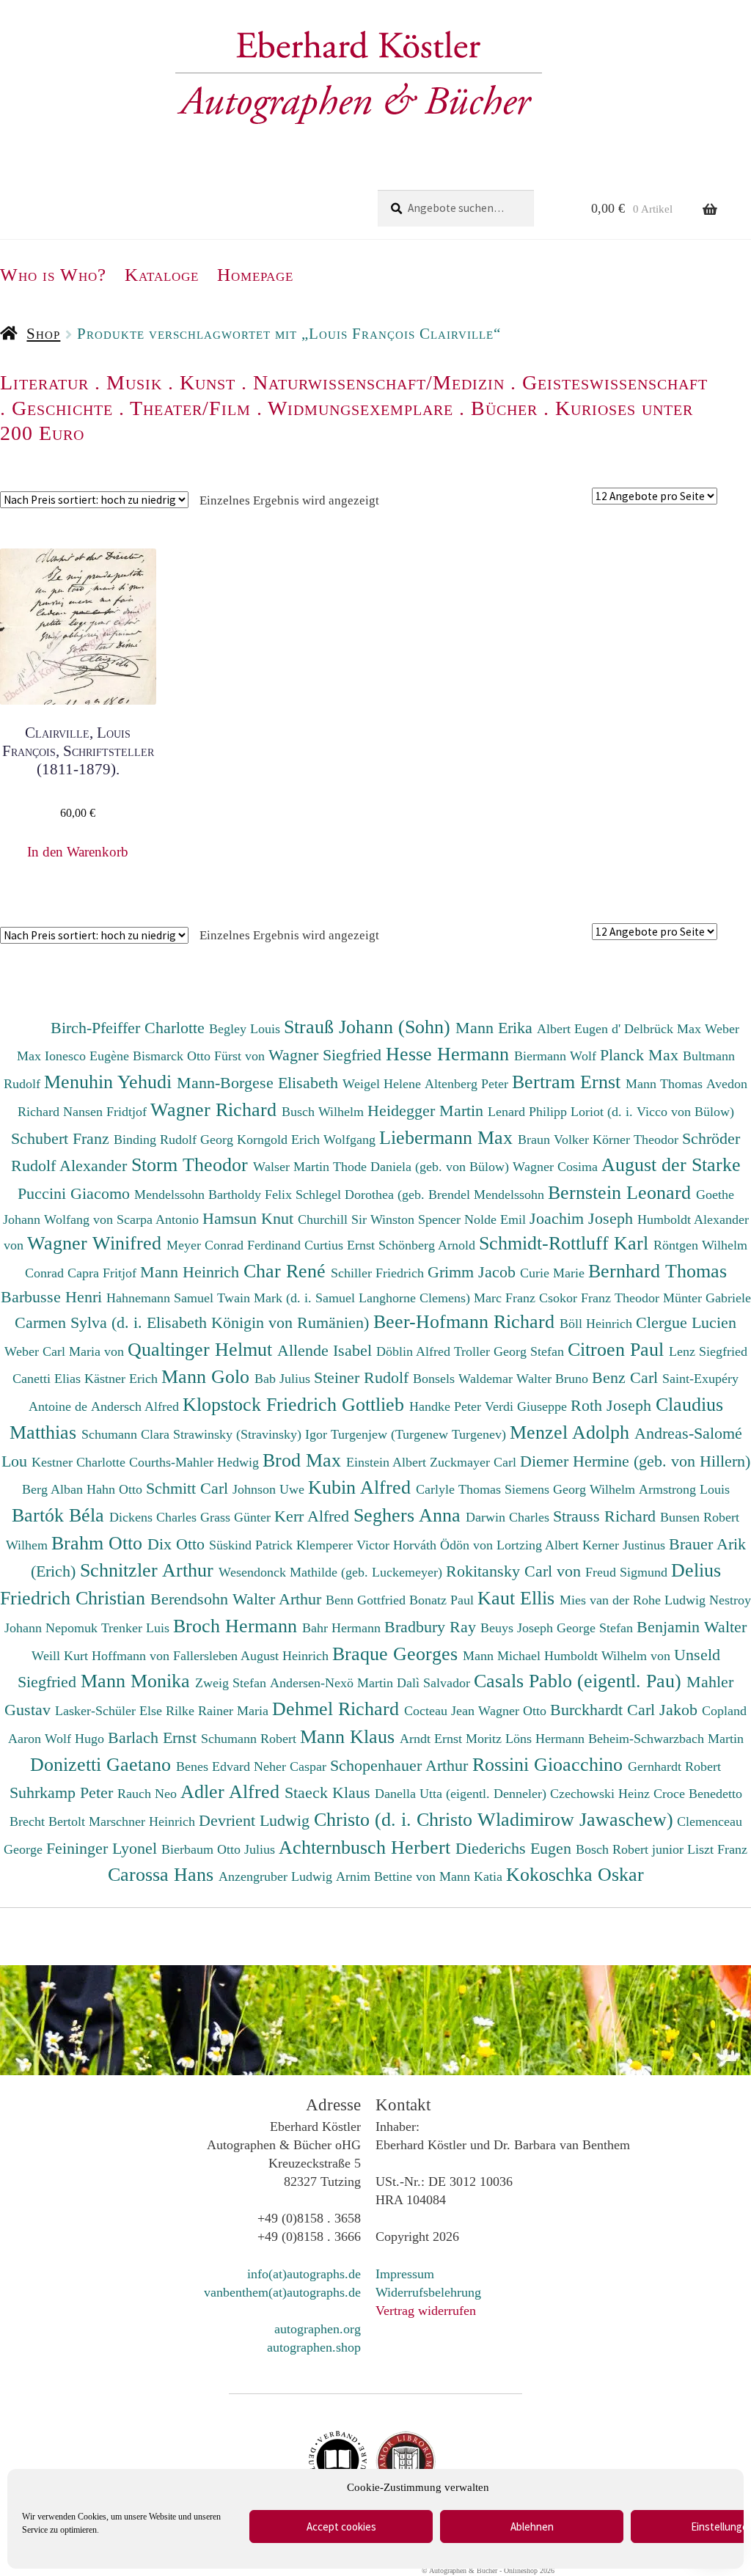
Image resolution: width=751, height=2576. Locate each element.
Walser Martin (293, 1167)
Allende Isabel (327, 1350)
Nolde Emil (497, 1219)
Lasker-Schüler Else (110, 1711)
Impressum (405, 2274)
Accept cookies (341, 2527)
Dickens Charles (155, 1517)
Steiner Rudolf (363, 1377)
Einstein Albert (388, 1462)
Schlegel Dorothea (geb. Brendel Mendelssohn (420, 1195)
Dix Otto (178, 1544)
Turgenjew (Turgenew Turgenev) (420, 1434)
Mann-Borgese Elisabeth (260, 1083)
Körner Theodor (637, 1140)
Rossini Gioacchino (550, 1764)
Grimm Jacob (474, 1272)
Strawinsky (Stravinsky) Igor (252, 1434)
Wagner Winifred (97, 1243)
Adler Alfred (232, 1791)
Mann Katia (473, 1876)
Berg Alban (54, 1489)
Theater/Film (190, 408)
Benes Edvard (215, 1766)
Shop (43, 334)
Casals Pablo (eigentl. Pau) (580, 1681)
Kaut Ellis (519, 1598)
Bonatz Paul (443, 1600)
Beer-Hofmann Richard (466, 1321)
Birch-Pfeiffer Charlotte (130, 1028)
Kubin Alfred (362, 1487)
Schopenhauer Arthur (401, 1765)
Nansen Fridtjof (107, 1112)
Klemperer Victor (345, 1545)
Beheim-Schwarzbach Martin (666, 1739)
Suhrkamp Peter (63, 1792)
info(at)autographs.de (304, 2274)
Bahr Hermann (343, 1628)
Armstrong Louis (684, 1489)
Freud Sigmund (628, 1572)
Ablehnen (532, 2527)
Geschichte (62, 408)
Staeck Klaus (330, 1792)
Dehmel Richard (338, 1709)
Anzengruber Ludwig (277, 1876)
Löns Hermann (547, 1739)
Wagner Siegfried (327, 1055)
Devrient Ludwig (256, 1820)
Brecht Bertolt (49, 1821)
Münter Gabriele (707, 1298)
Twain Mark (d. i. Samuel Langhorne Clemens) (344, 1298)
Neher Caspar (292, 1766)
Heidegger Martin (428, 1111)
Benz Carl (627, 1377)
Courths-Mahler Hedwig (196, 1462)
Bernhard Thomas (657, 1271)
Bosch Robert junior (631, 1849)
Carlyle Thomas (460, 1489)
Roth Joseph (613, 1405)
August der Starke (671, 1164)
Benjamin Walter (692, 1627)
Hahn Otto (116, 1489)
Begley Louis (246, 1029)
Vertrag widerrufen (426, 2311)
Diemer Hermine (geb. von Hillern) (635, 1461)
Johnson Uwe (270, 1489)
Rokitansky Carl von (516, 1571)
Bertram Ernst (569, 1082)
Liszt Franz (717, 1849)
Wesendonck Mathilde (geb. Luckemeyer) (332, 1572)
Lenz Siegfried (708, 1351)
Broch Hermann (238, 1626)
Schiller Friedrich (379, 1273)
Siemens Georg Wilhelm (572, 1489)
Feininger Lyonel (104, 1848)
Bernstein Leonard (622, 1192)
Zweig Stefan (232, 1683)
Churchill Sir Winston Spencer (381, 1219)
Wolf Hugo (76, 1739)
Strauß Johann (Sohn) (370, 1027)
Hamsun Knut (250, 1218)
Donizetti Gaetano (103, 1764)
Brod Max (304, 1460)
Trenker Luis (137, 1628)
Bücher (504, 408)
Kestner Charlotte (80, 1462)
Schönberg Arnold (429, 1245)
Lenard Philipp (529, 1112)
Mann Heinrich (192, 1272)
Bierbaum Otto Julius (220, 1849)
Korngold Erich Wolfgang (308, 1140)
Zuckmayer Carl (475, 1462)
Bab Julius (284, 1379)
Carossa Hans (163, 1874)
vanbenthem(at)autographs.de (282, 2292)
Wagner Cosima (557, 1167)
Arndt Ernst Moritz (453, 1739)
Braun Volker (555, 1140)
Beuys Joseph (519, 1628)
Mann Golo (208, 1376)
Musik (134, 382)
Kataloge (162, 275)
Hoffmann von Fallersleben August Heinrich (210, 1656)
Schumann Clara (127, 1434)
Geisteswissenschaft (615, 382)
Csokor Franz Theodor (601, 1298)
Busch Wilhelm (325, 1112)
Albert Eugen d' (580, 1029)
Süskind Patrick (253, 1545)
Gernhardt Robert (674, 1766)
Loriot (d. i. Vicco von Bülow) (652, 1112)
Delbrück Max (664, 1029)
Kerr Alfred (314, 1516)
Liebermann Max (448, 1137)
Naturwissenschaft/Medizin (379, 382)
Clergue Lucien (686, 1322)
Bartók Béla (61, 1515)
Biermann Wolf (557, 1056)
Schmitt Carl (189, 1488)
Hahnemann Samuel (162, 1298)
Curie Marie (554, 1273)
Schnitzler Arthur (149, 1570)
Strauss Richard (607, 1516)
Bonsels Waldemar (465, 1379)
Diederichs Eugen (516, 1848)
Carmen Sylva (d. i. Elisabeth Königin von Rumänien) (194, 1322)
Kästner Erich (123, 1379)
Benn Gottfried (367, 1600)
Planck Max (641, 1055)
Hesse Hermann (450, 1054)
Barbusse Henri (54, 1297)
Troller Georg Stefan (511, 1351)
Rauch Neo (149, 1794)
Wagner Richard (216, 1109)
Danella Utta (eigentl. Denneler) (462, 1794)
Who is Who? (53, 275)
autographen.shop (314, 2347)
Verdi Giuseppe (528, 1406)
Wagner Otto (514, 1711)
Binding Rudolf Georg (175, 1140)
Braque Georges (398, 1654)
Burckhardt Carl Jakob (626, 1710)
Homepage (255, 275)
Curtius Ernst (341, 1245)
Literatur (44, 382)
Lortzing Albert (539, 1545)
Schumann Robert (250, 1739)
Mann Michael (503, 1656)
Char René (287, 1271)
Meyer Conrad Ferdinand (235, 1245)
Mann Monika (138, 1681)
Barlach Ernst (154, 1737)
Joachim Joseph (583, 1218)
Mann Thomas (666, 1084)
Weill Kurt (62, 1656)
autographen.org (318, 2329)
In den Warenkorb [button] (78, 852)
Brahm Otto (99, 1543)
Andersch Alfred (137, 1406)
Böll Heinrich (598, 1324)
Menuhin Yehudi (110, 1082)
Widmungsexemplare (360, 408)
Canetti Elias (48, 1379)
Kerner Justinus (626, 1545)
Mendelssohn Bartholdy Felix (215, 1195)
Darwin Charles (509, 1517)
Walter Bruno (554, 1379)
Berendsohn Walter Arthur (238, 1599)
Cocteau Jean (441, 1711)
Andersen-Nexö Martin (333, 1683)
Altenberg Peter (468, 1084)
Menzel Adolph (572, 1432)
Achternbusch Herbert (367, 1847)
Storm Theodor (192, 1164)
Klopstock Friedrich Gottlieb (296, 1404)
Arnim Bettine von (388, 1876)
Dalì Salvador (435, 1683)
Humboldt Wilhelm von (609, 1656)
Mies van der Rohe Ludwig (634, 1600)
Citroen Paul (618, 1349)
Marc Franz (506, 1298)
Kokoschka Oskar (575, 1874)
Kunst (208, 382)
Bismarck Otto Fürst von (201, 1056)
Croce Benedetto (698, 1794)
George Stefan (597, 1628)
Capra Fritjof (104, 1273)
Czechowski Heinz (602, 1794)
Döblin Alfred (415, 1351)
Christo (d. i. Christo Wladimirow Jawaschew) (494, 1819)
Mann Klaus (350, 1736)
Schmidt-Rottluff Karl (566, 1243)
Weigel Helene (384, 1084)
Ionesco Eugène (89, 1056)
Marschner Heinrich (144, 1821)
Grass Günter (237, 1517)
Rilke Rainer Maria (219, 1711)
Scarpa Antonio (160, 1219)
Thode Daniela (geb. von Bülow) (423, 1167)
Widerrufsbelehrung (428, 2292)
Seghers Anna (410, 1515)
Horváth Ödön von (445, 1545)
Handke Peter (447, 1406)
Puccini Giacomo (76, 1193)
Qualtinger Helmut (202, 1349)
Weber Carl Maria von (66, 1351)
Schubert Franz (62, 1138)
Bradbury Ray (432, 1627)
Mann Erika (496, 1028)
